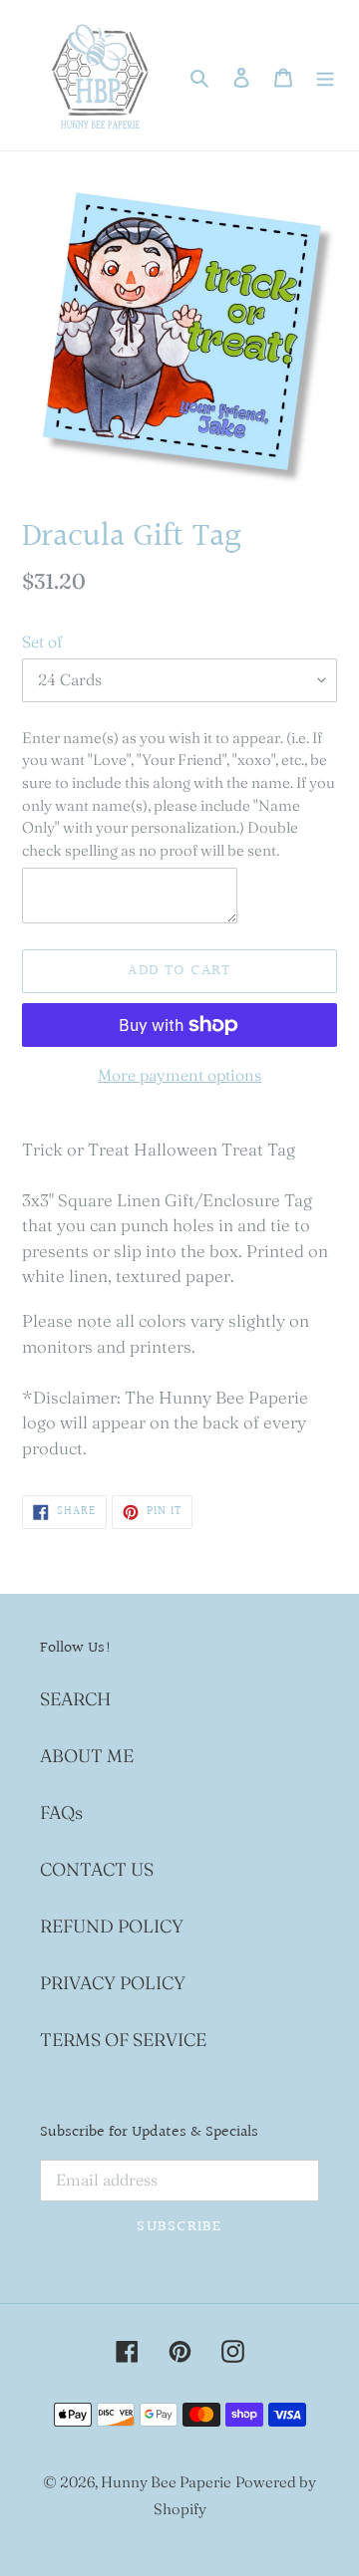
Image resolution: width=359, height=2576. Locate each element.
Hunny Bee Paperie (166, 2482)
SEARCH (75, 1699)
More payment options (179, 1075)
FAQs (61, 1812)
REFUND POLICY (112, 1926)
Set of (42, 642)
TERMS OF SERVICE (123, 2040)
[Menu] (325, 75)
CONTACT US (97, 1869)
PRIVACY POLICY (113, 1983)
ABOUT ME (87, 1756)
